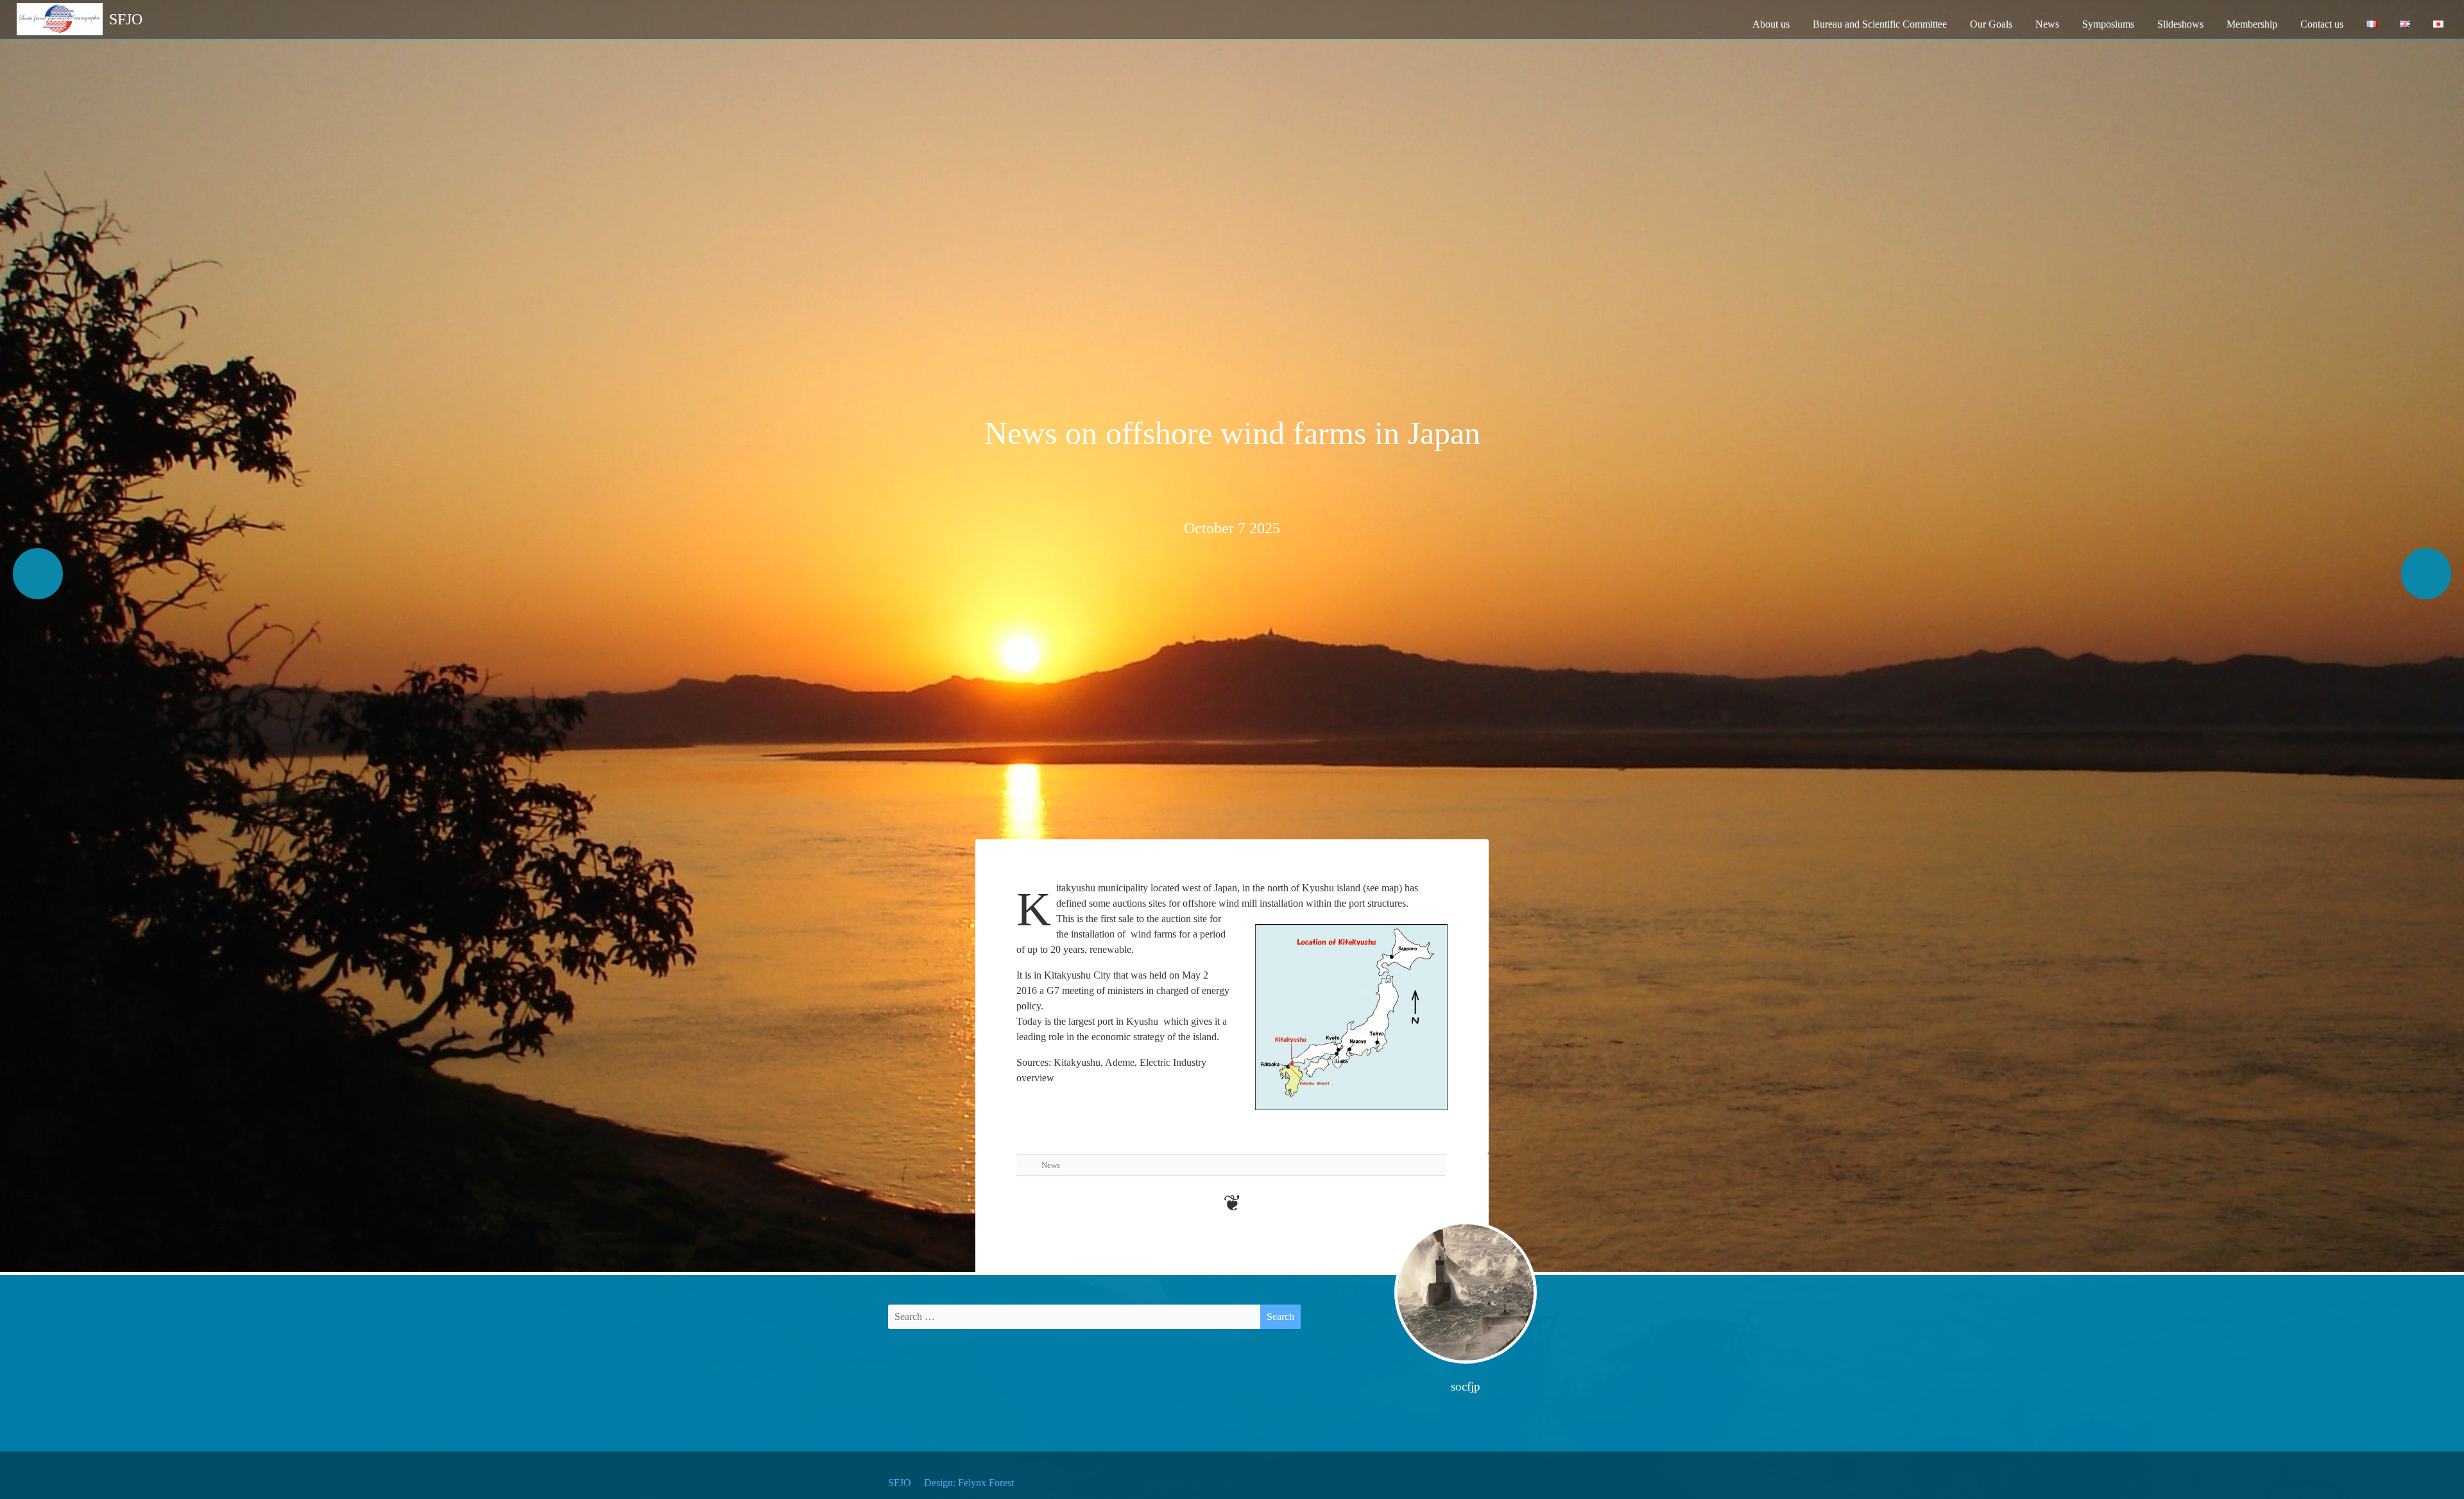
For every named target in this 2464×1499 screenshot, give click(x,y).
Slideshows (2180, 24)
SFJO (900, 1483)
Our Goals (1991, 24)
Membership (2252, 24)
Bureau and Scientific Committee (1880, 24)
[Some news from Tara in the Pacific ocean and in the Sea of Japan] (38, 574)
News (2047, 24)
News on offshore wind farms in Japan (1232, 433)
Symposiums (2108, 24)
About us (1771, 24)
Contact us (2322, 24)
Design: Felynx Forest (969, 1483)
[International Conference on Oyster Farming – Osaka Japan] (2426, 574)
